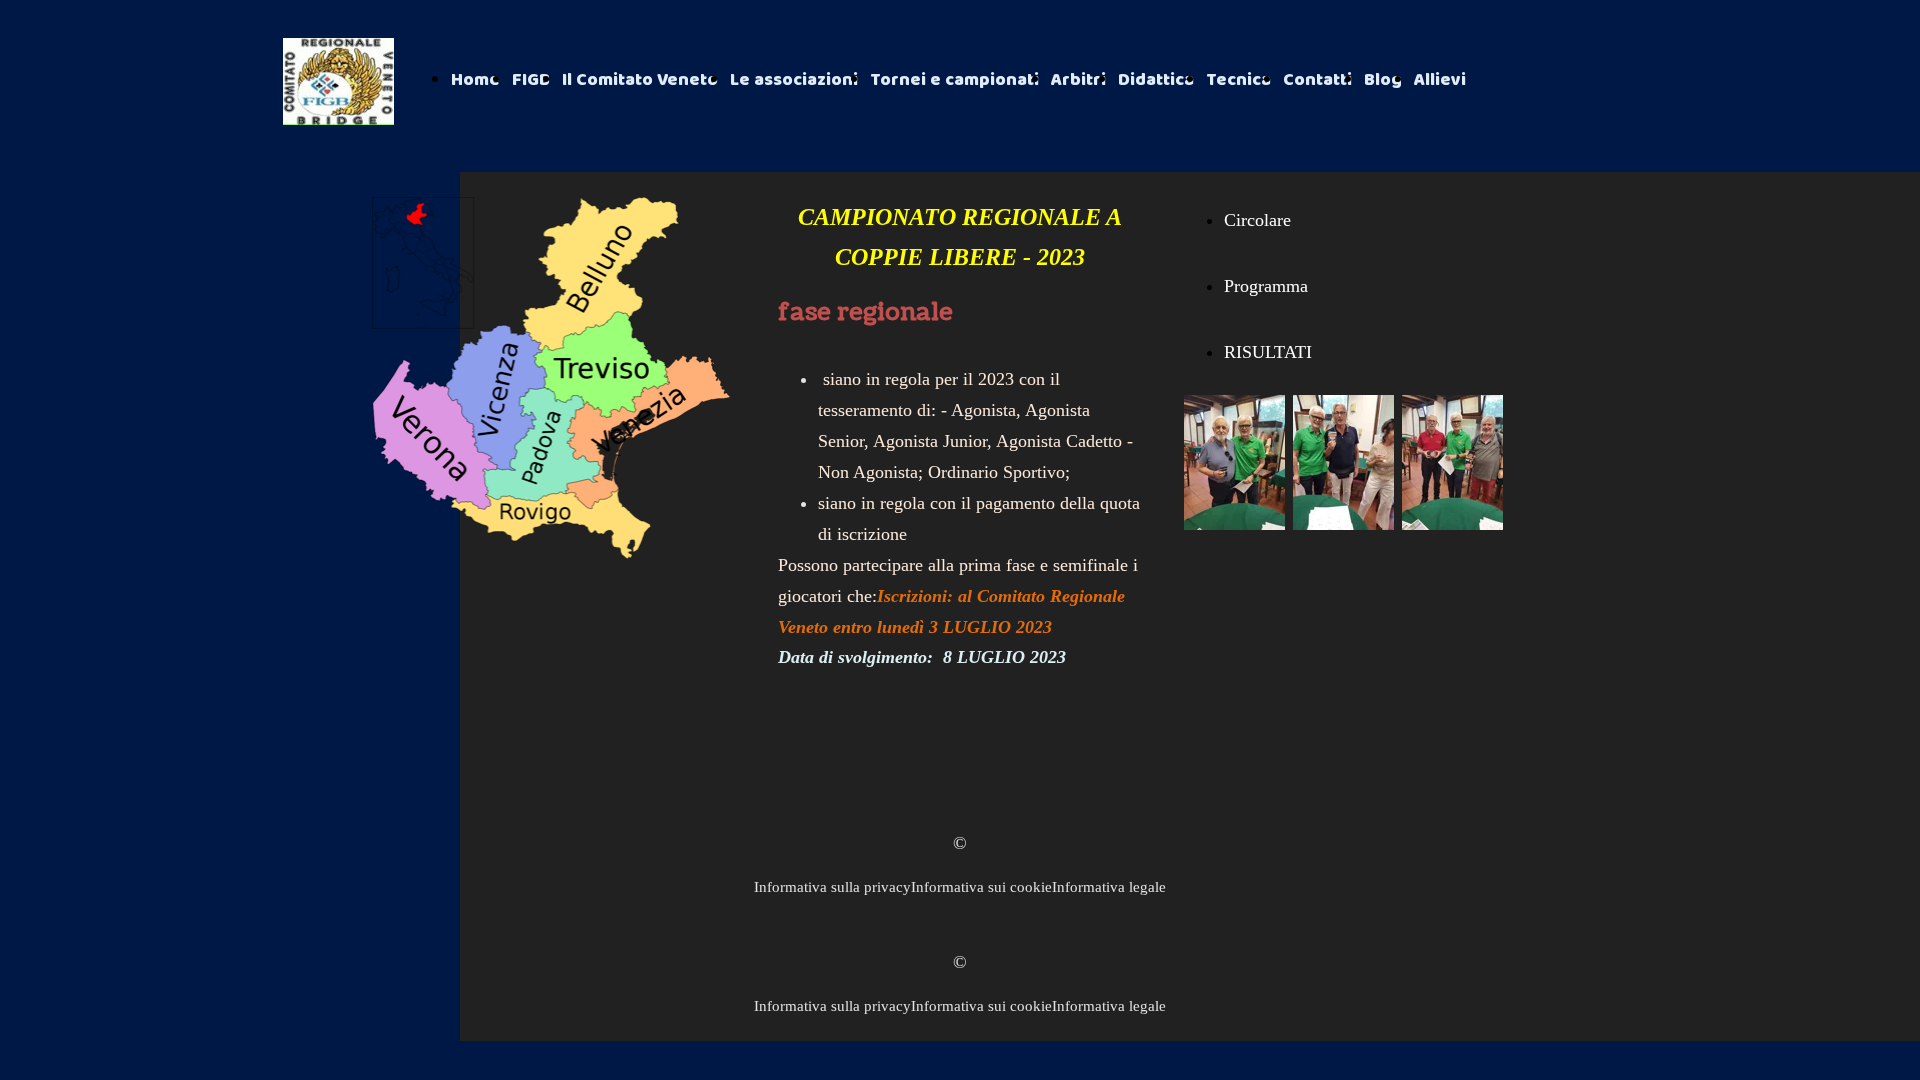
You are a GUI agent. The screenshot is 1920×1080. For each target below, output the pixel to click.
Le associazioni (794, 80)
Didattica (1156, 80)
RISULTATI (1268, 352)
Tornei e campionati (954, 80)
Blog (1383, 80)
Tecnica (1238, 80)
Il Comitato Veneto (640, 80)
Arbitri (1078, 80)
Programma (1266, 286)
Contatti (1317, 80)
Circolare (1257, 220)
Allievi (1440, 80)
